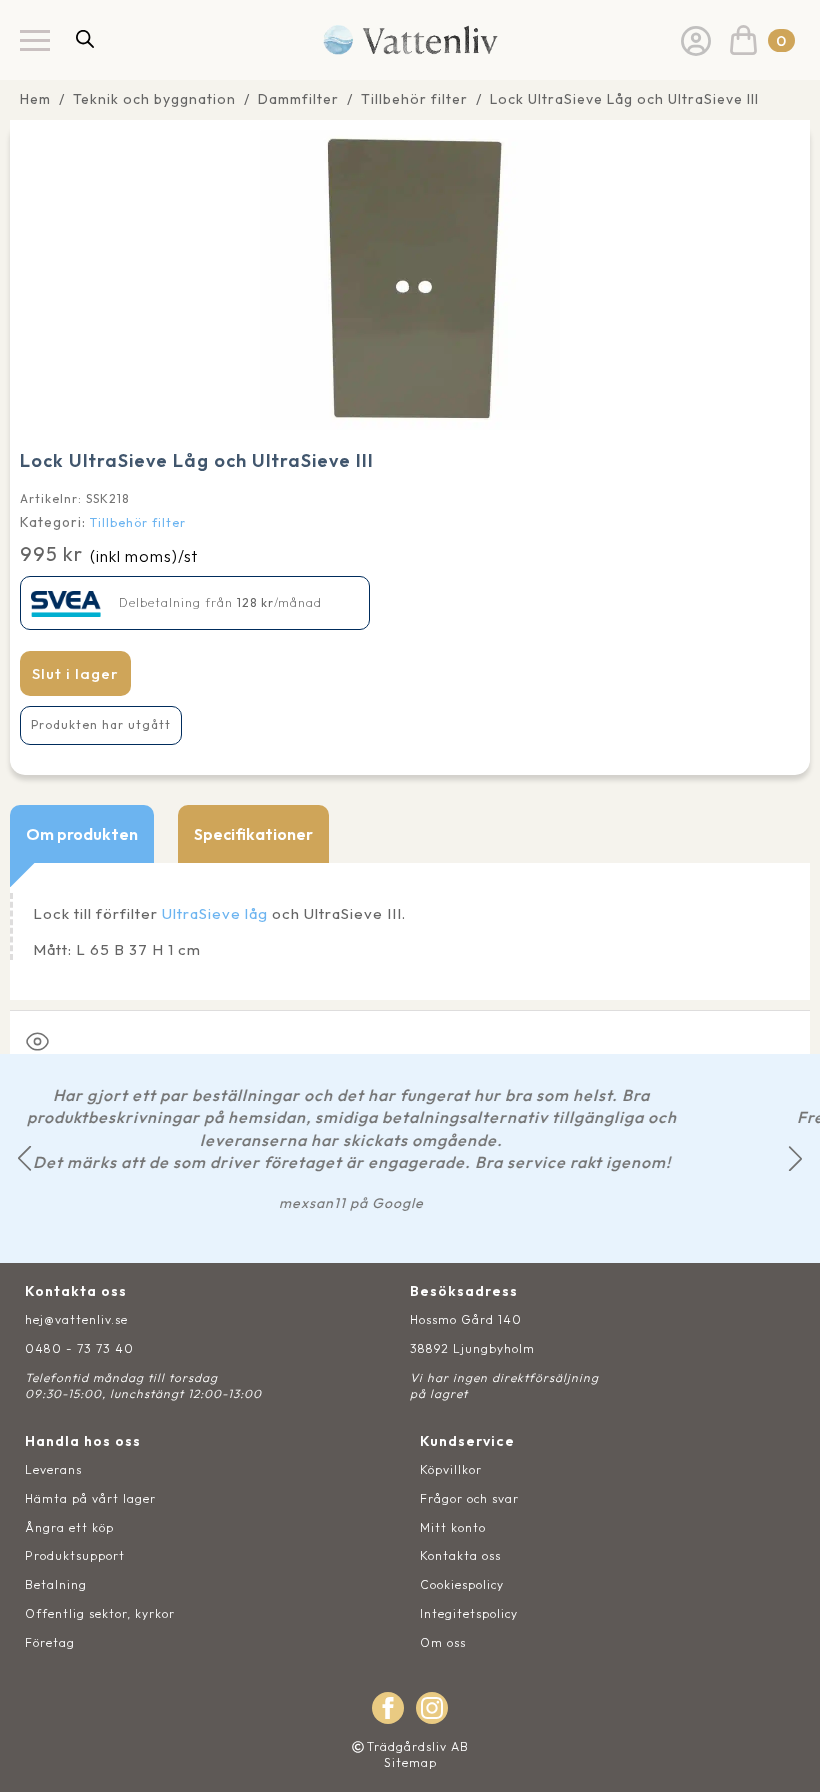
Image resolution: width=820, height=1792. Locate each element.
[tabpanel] (410, 931)
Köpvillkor (451, 1469)
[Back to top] (782, 1754)
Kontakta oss (460, 1555)
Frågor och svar (469, 1498)
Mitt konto (453, 1527)
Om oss (443, 1642)
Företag (50, 1642)
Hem (35, 99)
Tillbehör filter (414, 99)
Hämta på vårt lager (90, 1498)
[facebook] (388, 1708)
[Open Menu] (35, 40)
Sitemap (410, 1762)
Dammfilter (298, 99)
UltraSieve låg (215, 913)
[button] (24, 1158)
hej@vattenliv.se (76, 1319)
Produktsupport (75, 1555)
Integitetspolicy (469, 1613)
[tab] (82, 834)
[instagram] (432, 1708)
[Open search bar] (85, 38)
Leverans (53, 1469)
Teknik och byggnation (154, 99)
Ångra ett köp (69, 1527)
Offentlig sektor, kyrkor (100, 1613)
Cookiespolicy (462, 1584)
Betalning (56, 1584)
